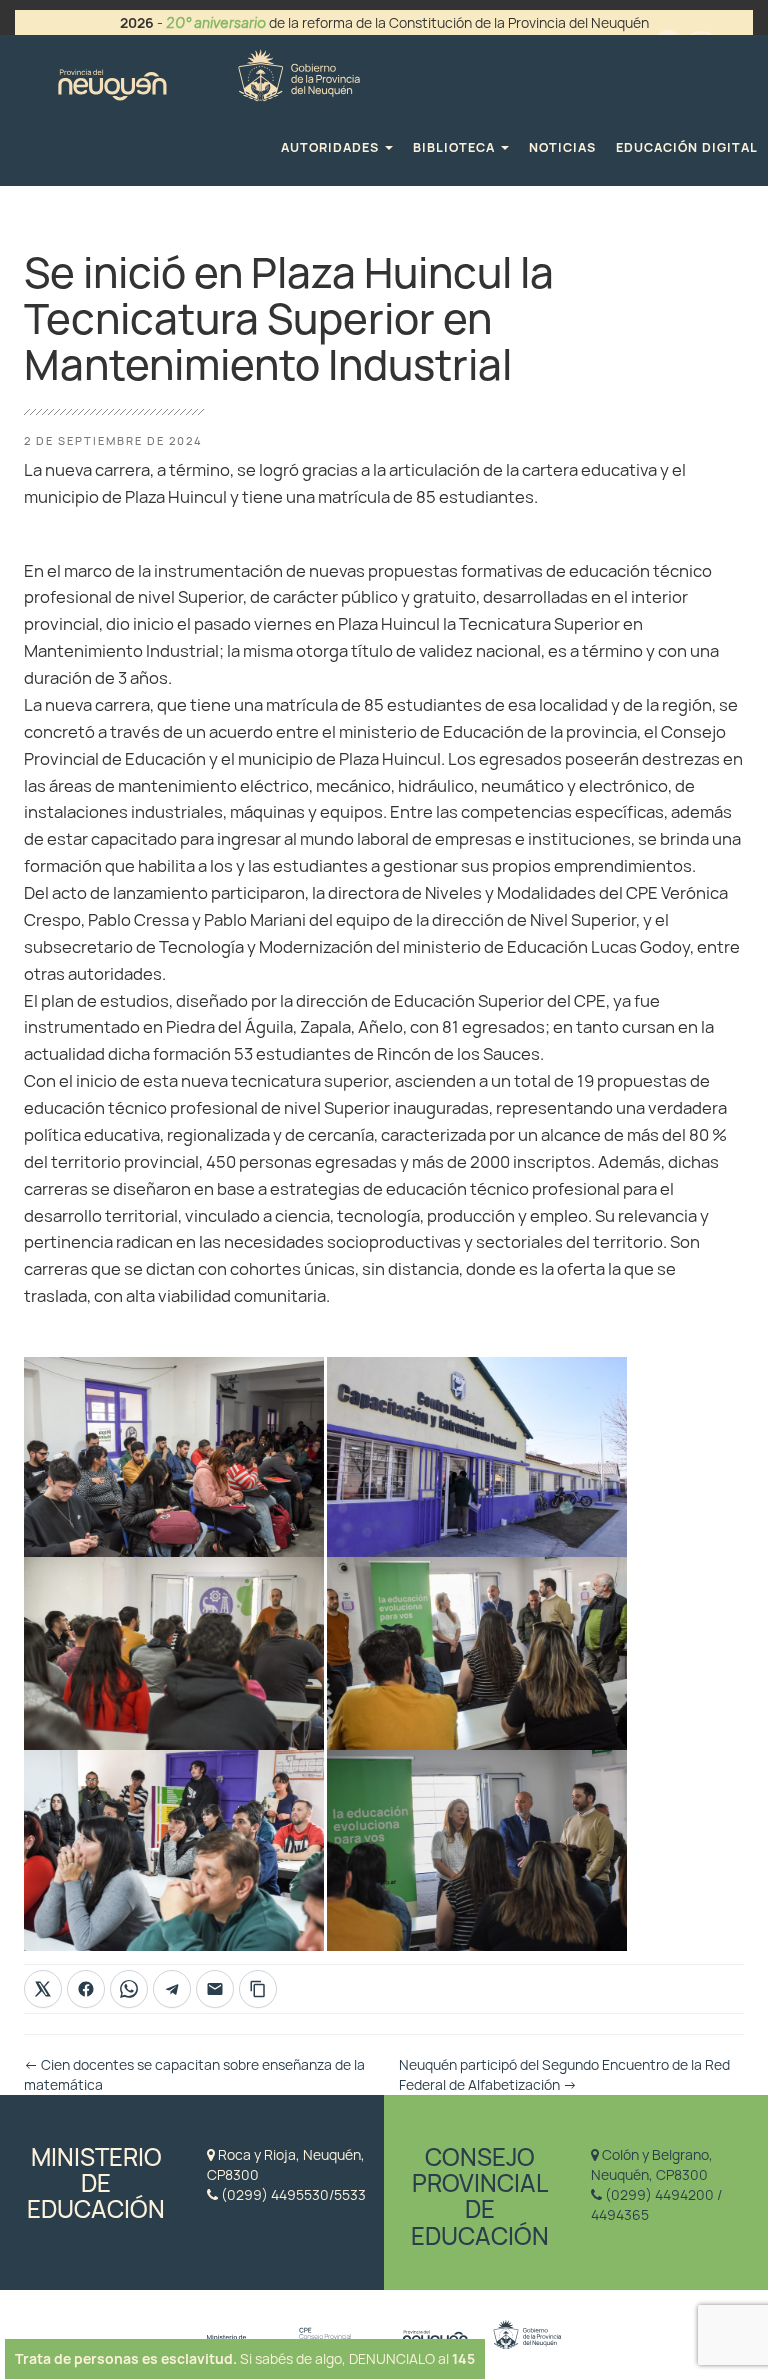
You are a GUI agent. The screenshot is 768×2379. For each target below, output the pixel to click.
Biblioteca (456, 147)
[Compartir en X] (43, 1989)
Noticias (562, 147)
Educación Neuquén (208, 72)
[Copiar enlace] (258, 1989)
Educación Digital (687, 147)
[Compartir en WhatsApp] (129, 1989)
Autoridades (332, 147)
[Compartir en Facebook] (86, 1989)
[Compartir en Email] (215, 1989)
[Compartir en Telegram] (172, 1989)
